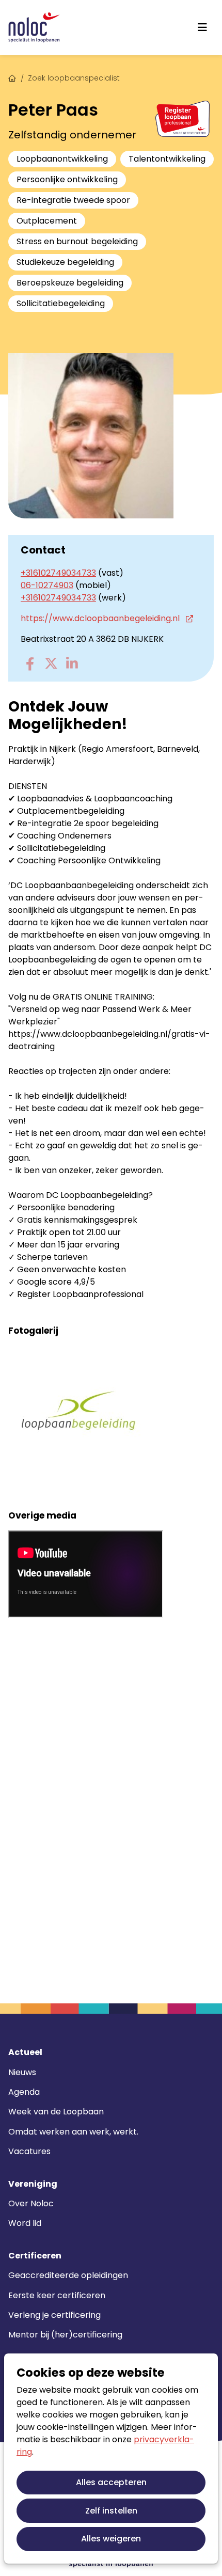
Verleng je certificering (54, 2315)
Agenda (24, 2092)
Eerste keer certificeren (57, 2295)
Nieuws (22, 2072)
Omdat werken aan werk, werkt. (73, 2132)
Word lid (25, 2223)
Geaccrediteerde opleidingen (68, 2275)
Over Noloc (31, 2203)
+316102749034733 (58, 573)
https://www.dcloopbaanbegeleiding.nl (101, 618)
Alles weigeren (111, 2539)
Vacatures (29, 2151)
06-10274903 (47, 585)
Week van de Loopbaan (56, 2112)
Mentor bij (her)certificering (65, 2335)
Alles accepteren (111, 2482)
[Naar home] (34, 28)
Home (12, 77)
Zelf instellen (111, 2511)
